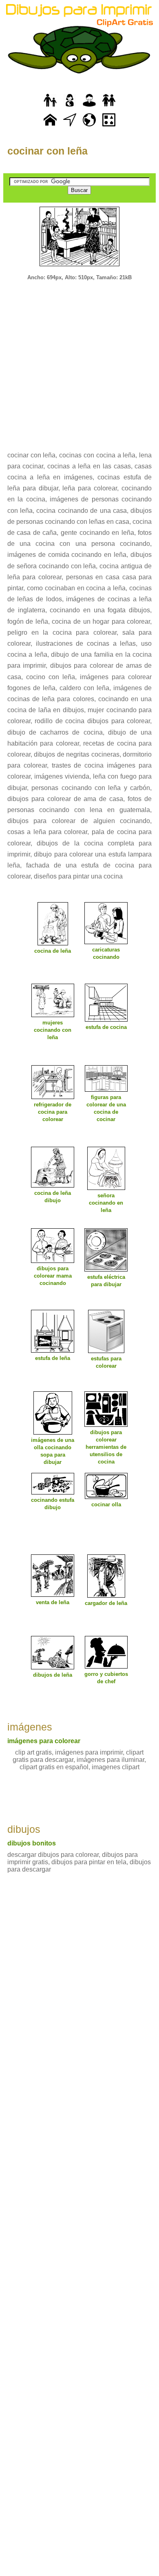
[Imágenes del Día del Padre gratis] (50, 107)
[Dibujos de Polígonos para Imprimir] (109, 127)
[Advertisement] (79, 360)
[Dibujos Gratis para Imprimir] (50, 127)
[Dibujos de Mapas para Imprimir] (89, 127)
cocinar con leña (47, 151)
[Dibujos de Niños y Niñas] (109, 107)
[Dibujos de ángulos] (70, 127)
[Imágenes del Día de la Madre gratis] (70, 107)
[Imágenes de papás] (89, 107)
